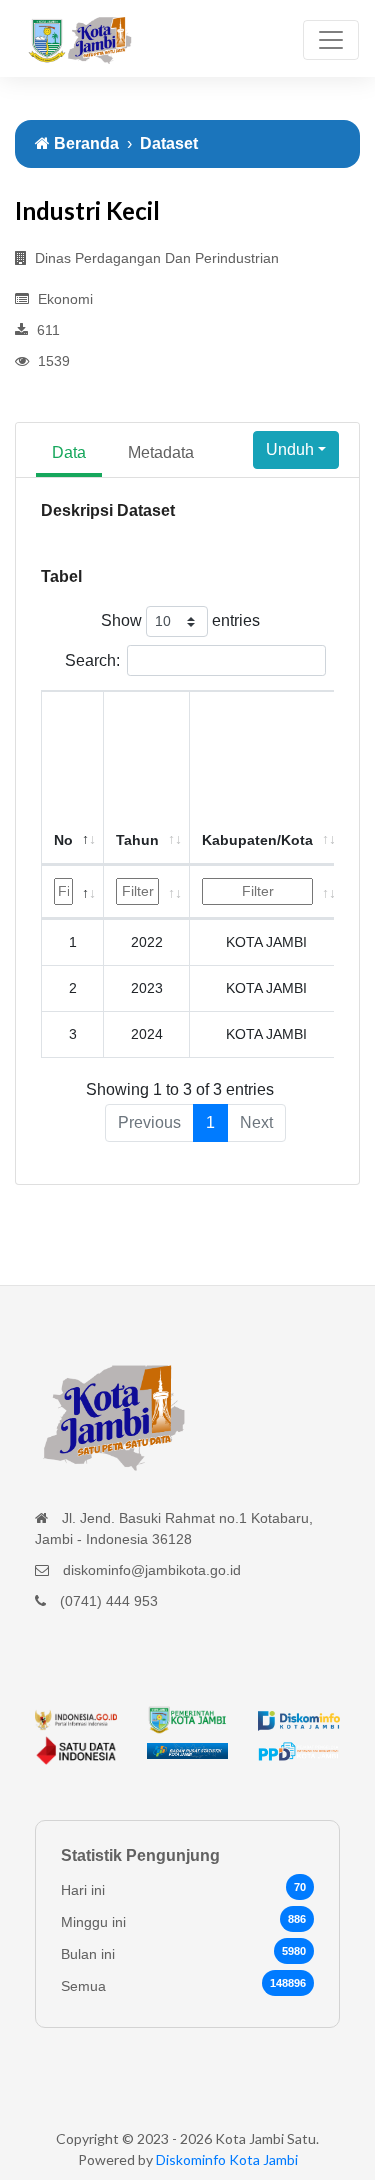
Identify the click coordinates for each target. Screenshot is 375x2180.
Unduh (290, 449)
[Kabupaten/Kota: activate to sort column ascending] (267, 892)
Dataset (169, 143)
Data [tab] (69, 452)
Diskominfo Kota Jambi (227, 2159)
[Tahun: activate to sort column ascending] (147, 892)
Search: (92, 660)
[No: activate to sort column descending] (73, 892)
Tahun (137, 840)
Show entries (180, 620)
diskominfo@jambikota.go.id (152, 1570)
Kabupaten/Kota (257, 840)
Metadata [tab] (161, 452)
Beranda (84, 143)
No (63, 840)
